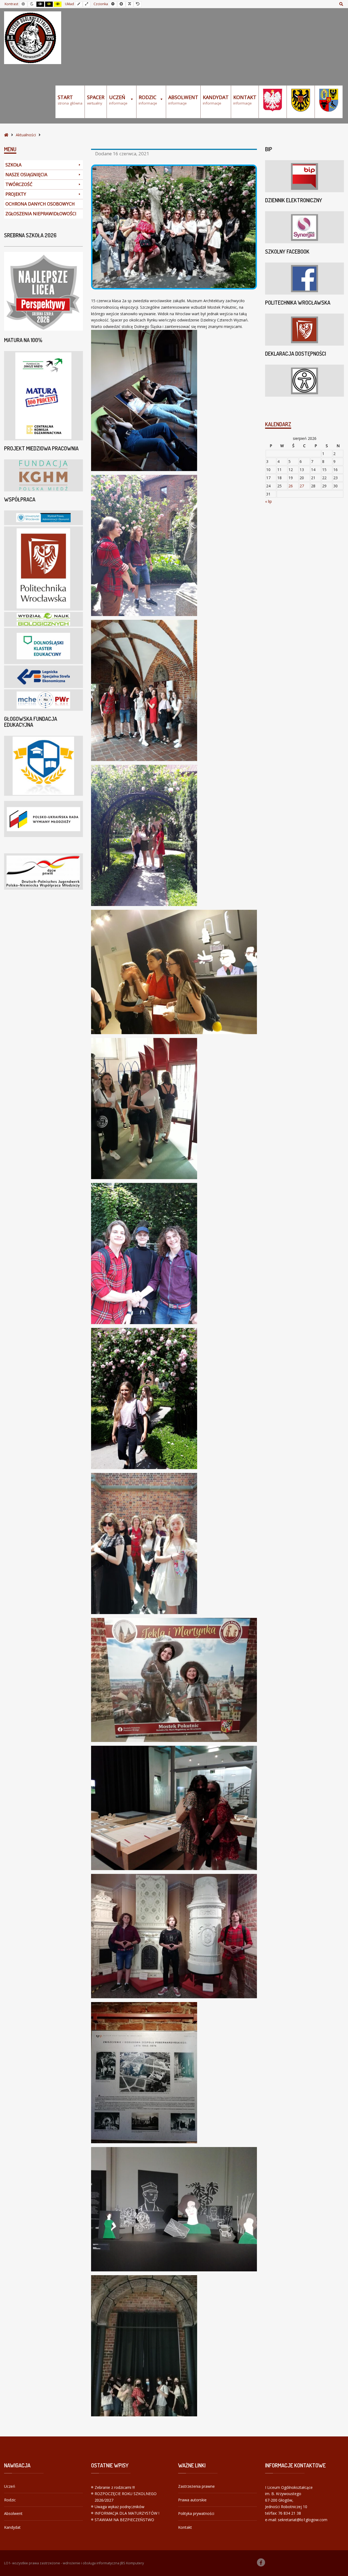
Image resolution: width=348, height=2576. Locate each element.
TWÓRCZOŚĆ (19, 184)
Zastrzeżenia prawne (196, 2486)
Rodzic (10, 2500)
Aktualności (26, 135)
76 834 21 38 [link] (290, 2513)
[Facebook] (261, 2562)
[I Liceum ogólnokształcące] (33, 38)
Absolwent (13, 2513)
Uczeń (10, 2486)
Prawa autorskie (192, 2500)
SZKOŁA (13, 165)
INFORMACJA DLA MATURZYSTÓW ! (127, 2513)
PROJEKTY (16, 194)
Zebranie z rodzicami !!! (115, 2487)
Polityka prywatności (196, 2513)
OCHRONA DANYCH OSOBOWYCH (40, 204)
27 (302, 486)
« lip (268, 501)
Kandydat (12, 2527)
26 (291, 486)
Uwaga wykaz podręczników (119, 2507)
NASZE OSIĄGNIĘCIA (26, 175)
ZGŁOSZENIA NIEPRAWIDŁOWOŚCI (41, 214)
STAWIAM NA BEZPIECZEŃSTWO (124, 2520)
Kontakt (185, 2527)
